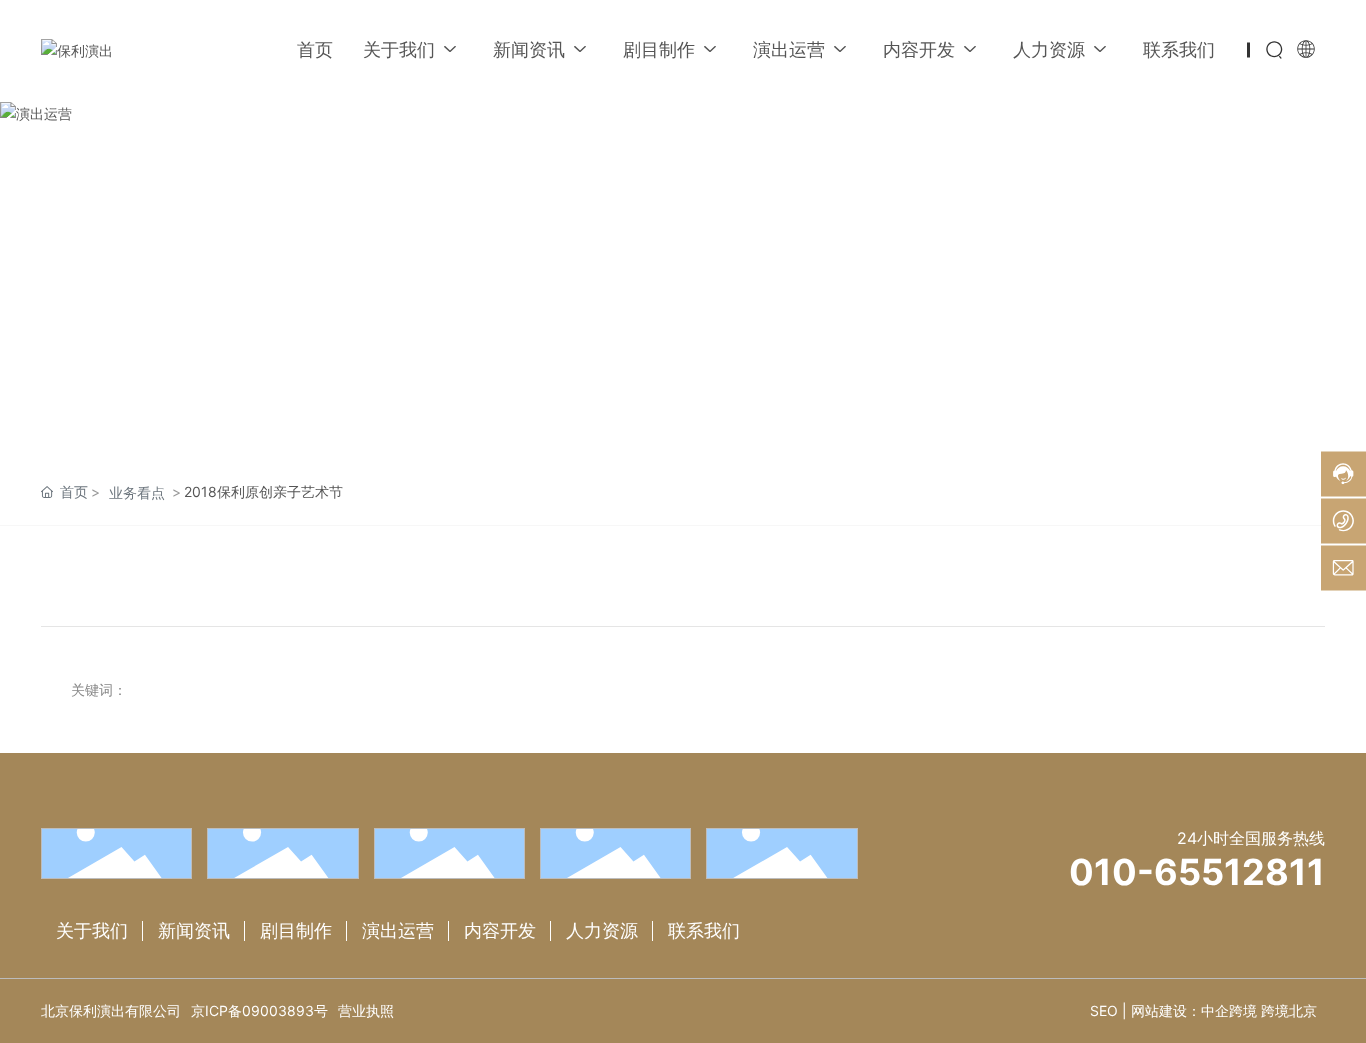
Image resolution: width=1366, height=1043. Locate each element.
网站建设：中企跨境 (1194, 1010)
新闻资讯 (194, 930)
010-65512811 (1197, 872)
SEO (1104, 1010)
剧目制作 (296, 930)
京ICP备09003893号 (259, 1010)
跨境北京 (1289, 1010)
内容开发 (500, 930)
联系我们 (704, 930)
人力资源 (602, 930)
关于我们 (92, 930)
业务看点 (137, 492)
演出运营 (398, 930)
